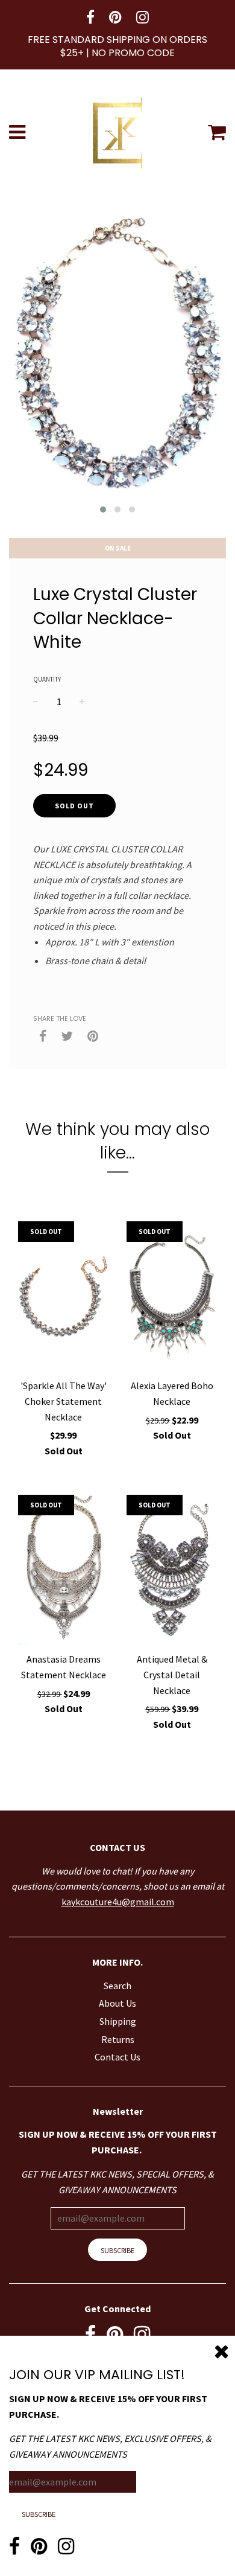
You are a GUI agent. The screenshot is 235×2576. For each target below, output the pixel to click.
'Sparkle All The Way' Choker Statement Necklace (64, 1401)
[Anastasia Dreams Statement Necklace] (63, 1570)
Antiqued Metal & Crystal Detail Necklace (172, 1674)
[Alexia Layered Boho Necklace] (172, 1297)
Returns (118, 2039)
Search (117, 1986)
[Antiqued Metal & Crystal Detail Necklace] (172, 1570)
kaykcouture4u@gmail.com (118, 1902)
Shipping (118, 2021)
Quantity (47, 679)
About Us (117, 2003)
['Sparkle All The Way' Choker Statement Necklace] (63, 1297)
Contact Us (117, 2057)
